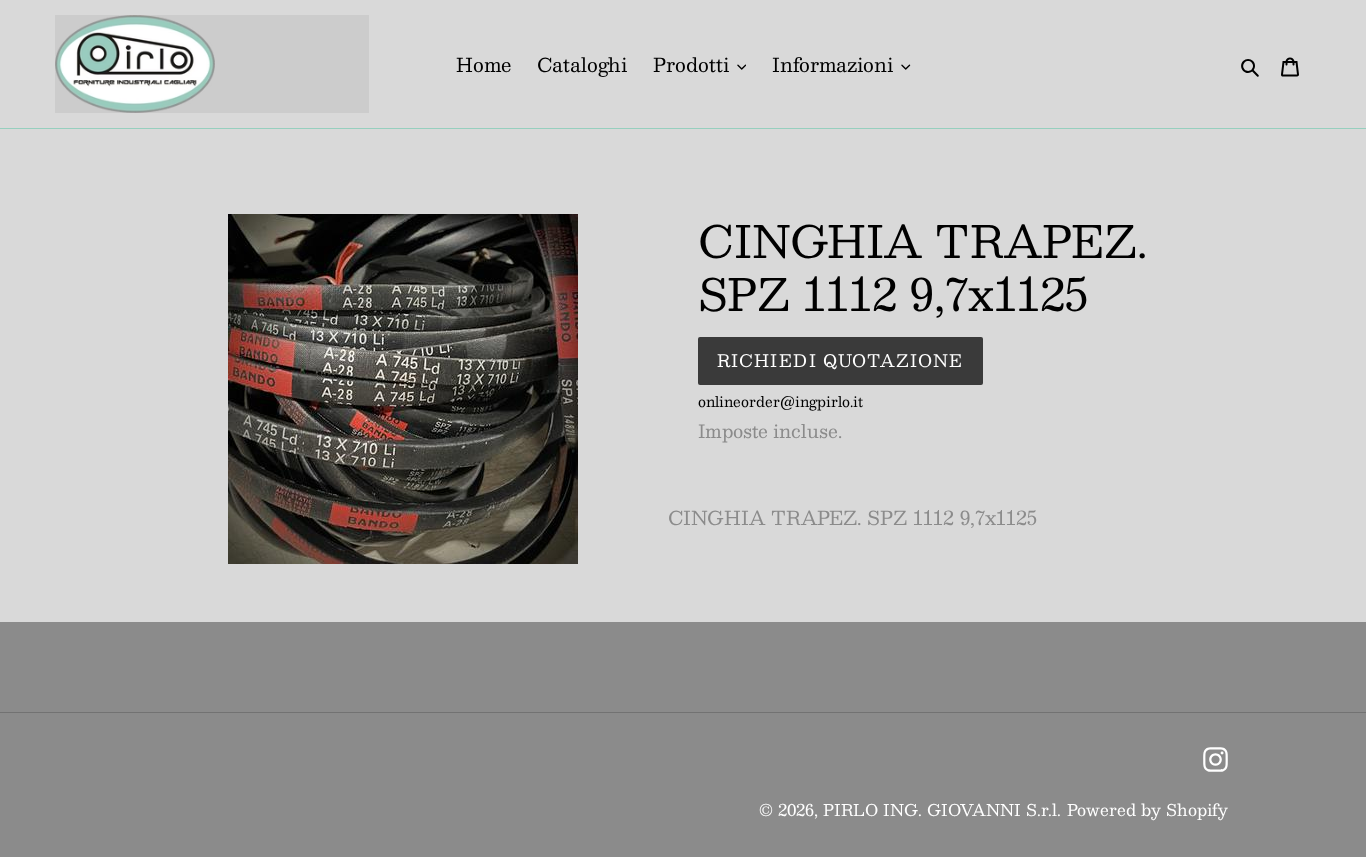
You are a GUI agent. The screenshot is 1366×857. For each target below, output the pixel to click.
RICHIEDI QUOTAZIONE (840, 360)
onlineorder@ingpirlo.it (780, 401)
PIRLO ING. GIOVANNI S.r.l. (942, 809)
